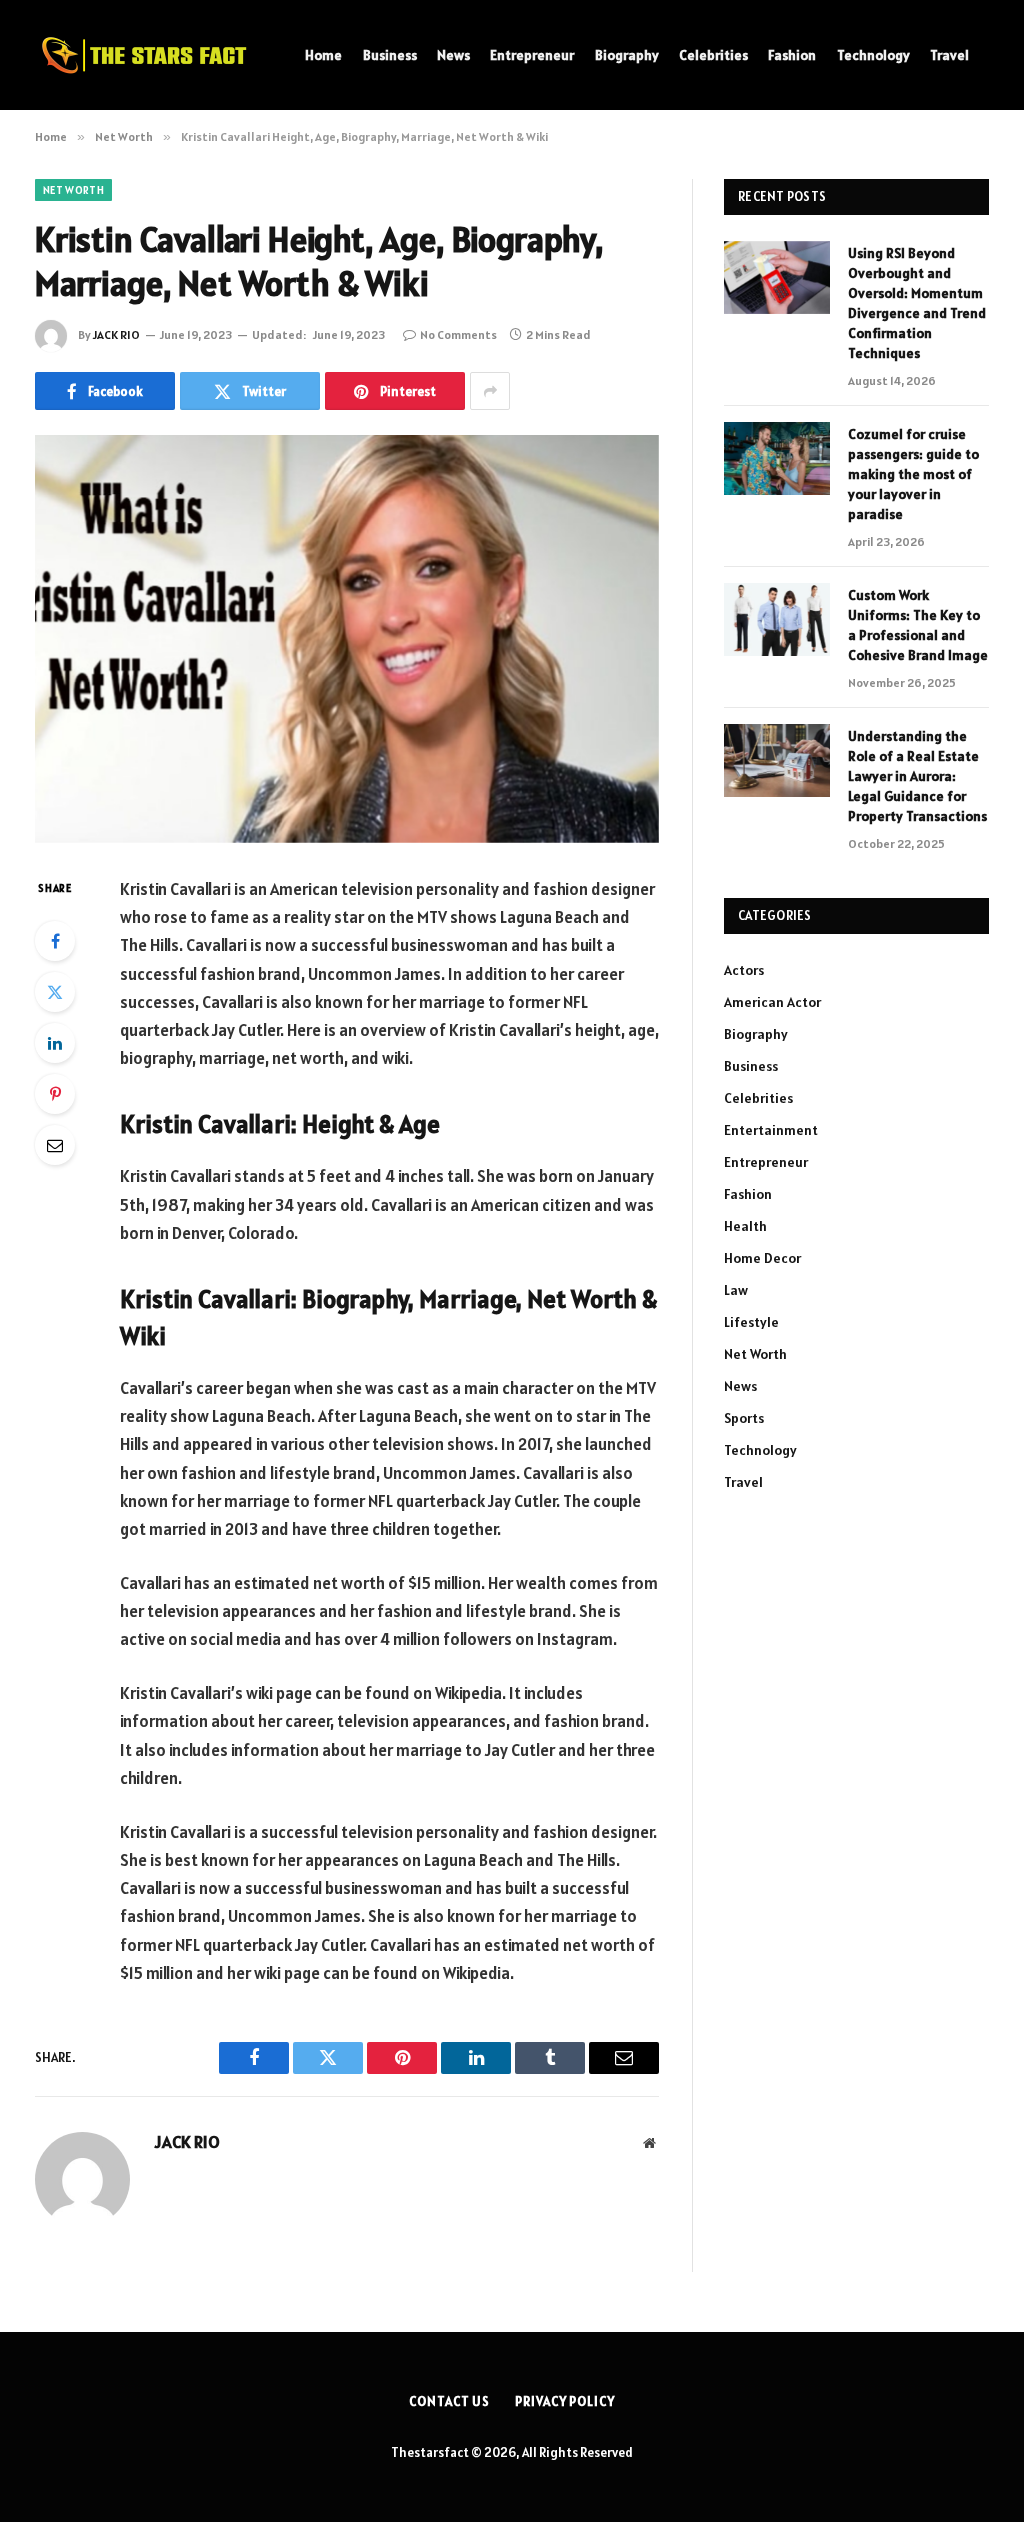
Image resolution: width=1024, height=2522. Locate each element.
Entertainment (771, 1130)
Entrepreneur (532, 55)
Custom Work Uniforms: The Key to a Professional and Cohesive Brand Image (918, 625)
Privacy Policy (565, 2401)
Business (390, 55)
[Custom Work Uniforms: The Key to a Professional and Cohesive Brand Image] (777, 619)
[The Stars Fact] (145, 55)
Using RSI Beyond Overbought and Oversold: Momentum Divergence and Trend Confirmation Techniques (917, 303)
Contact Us (449, 2401)
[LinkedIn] (55, 1043)
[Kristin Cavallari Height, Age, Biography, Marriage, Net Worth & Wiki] (347, 639)
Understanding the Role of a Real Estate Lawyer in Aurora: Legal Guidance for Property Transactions (917, 776)
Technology (873, 55)
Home (323, 55)
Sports (744, 1418)
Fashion (792, 55)
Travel (949, 55)
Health (745, 1226)
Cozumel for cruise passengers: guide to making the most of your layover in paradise (913, 474)
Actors (744, 970)
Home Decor (762, 1258)
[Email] (55, 1145)
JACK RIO (116, 334)
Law (736, 1290)
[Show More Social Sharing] (490, 391)
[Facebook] (55, 941)
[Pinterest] (55, 1094)
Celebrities (713, 55)
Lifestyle (751, 1322)
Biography (627, 55)
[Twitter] (55, 992)
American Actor (772, 1002)
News (453, 55)
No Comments (458, 334)
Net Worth (73, 190)
